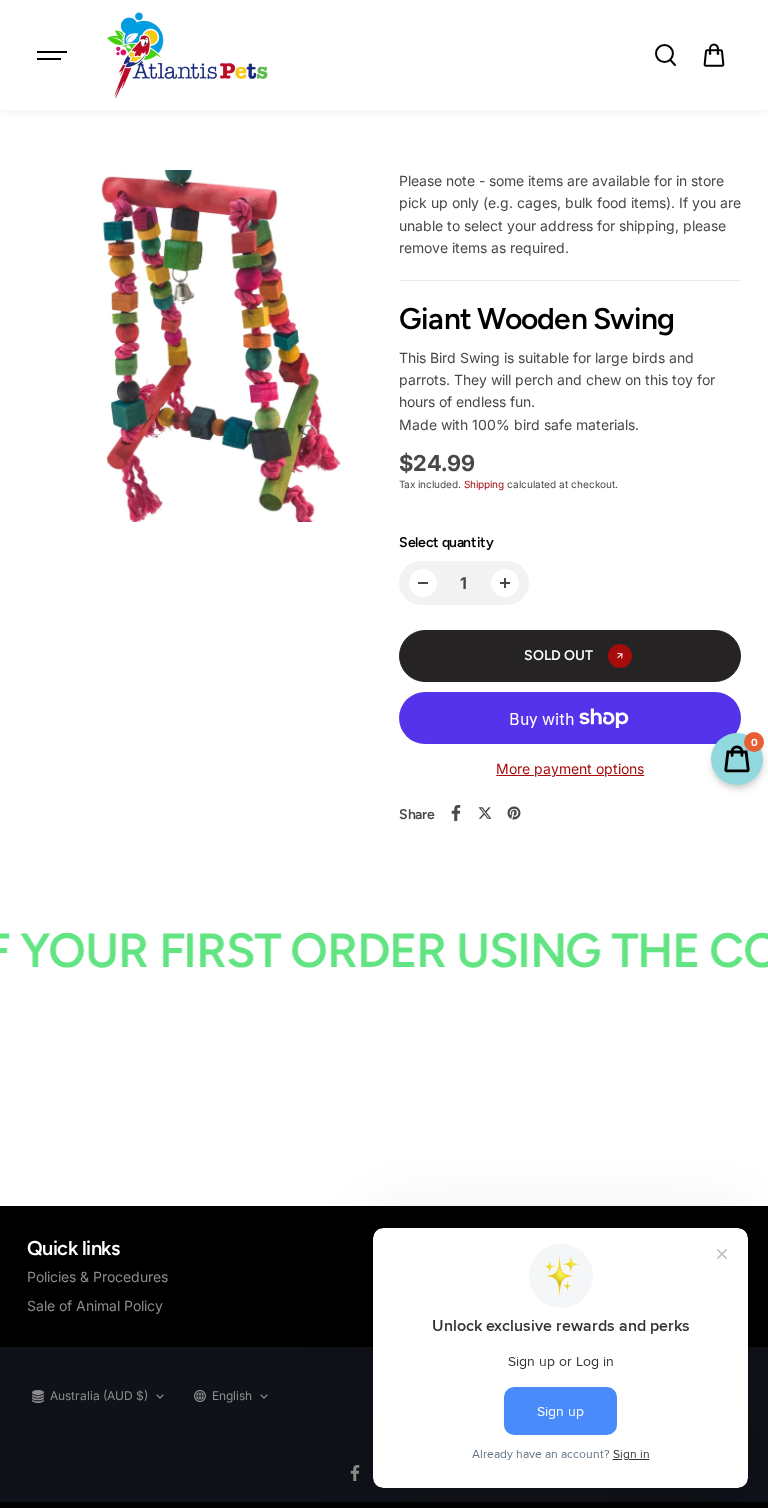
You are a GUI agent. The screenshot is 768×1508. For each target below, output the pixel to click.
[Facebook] (456, 813)
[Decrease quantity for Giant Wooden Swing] (423, 583)
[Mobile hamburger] (54, 55)
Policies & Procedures (97, 1276)
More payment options (570, 768)
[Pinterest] (514, 813)
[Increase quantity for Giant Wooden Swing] (505, 583)
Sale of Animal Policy (95, 1305)
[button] (714, 55)
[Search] (665, 55)
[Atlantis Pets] (186, 55)
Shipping (484, 484)
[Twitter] (485, 813)
